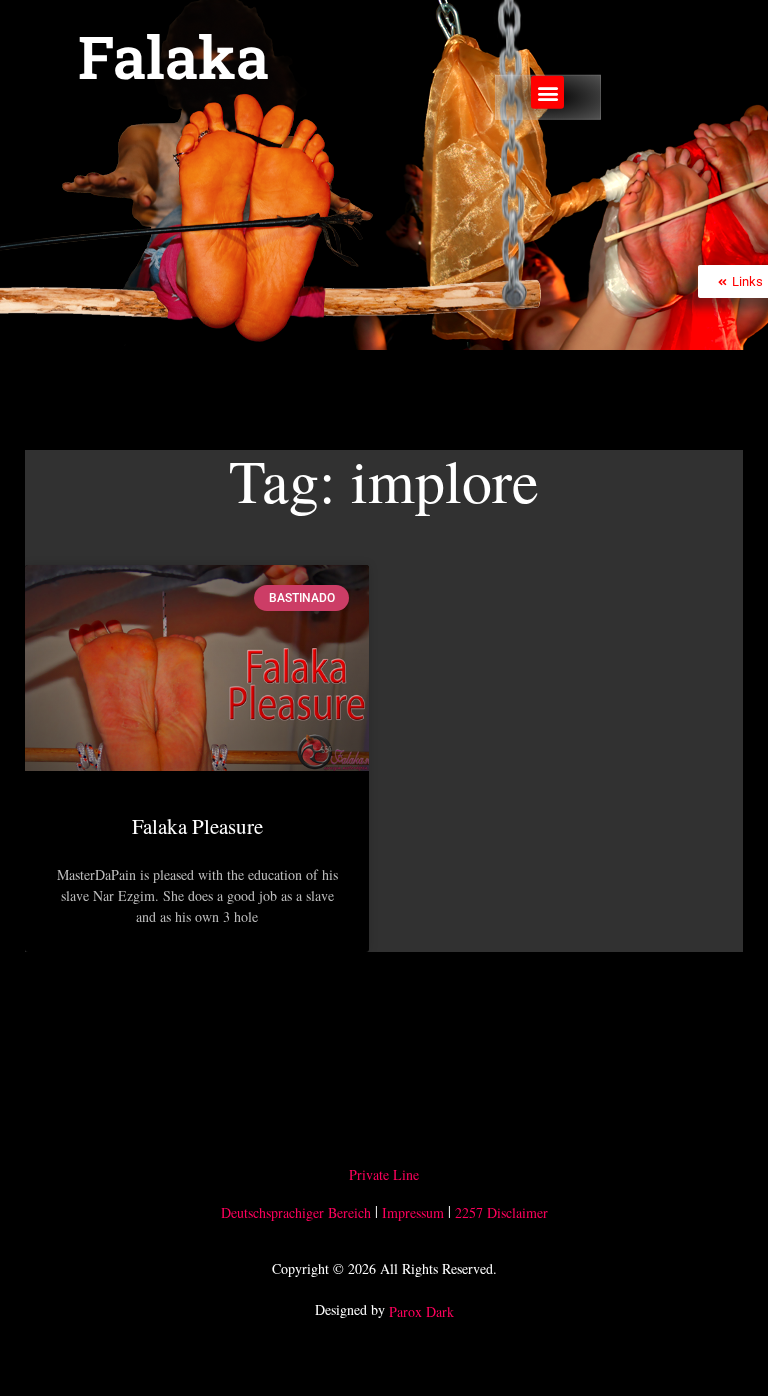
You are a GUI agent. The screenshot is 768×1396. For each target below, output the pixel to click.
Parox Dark (421, 1311)
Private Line (384, 1175)
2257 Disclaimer (501, 1212)
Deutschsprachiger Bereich (296, 1212)
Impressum (413, 1212)
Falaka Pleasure (197, 826)
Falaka (173, 56)
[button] (547, 92)
